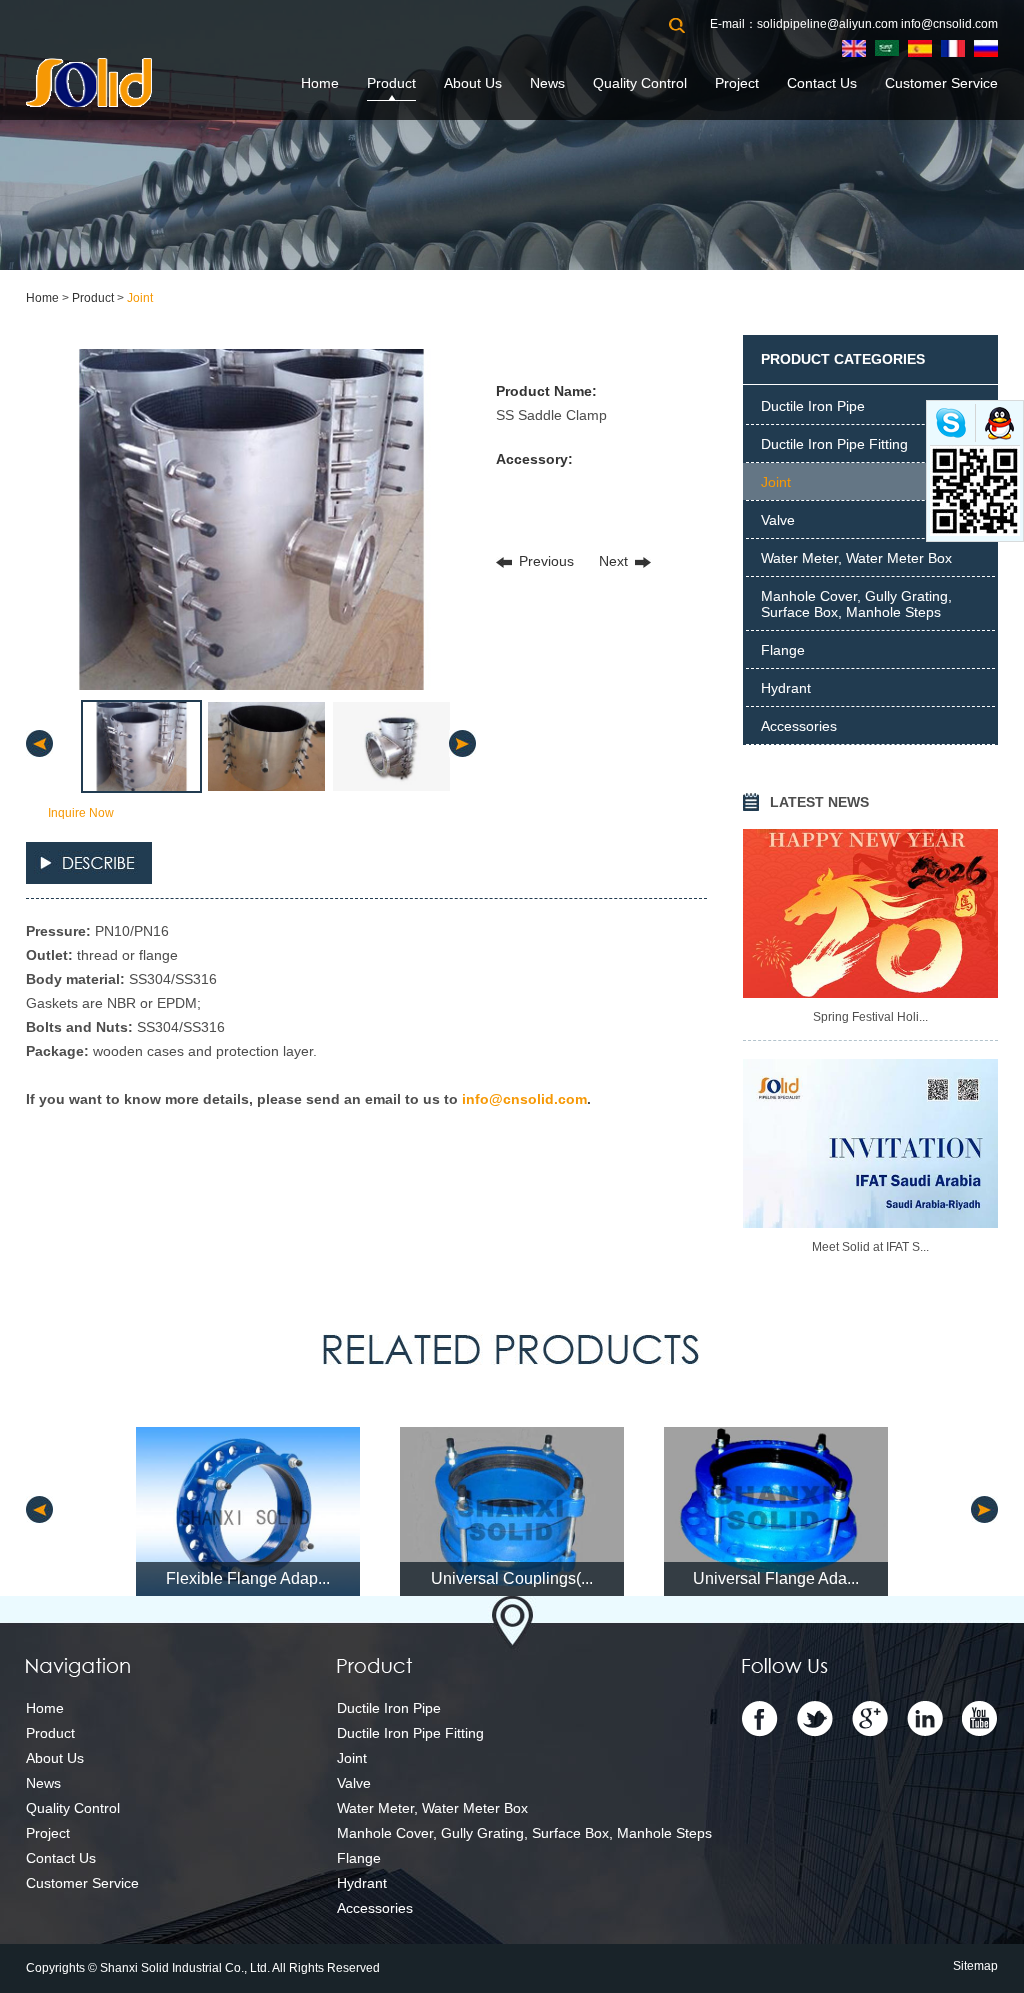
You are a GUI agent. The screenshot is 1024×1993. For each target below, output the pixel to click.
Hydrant (786, 688)
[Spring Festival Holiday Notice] (870, 913)
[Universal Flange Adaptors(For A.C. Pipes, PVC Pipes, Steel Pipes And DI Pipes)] (776, 1511)
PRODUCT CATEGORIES (843, 359)
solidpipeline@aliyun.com (827, 24)
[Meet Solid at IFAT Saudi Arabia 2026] (870, 1143)
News (547, 83)
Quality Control (640, 83)
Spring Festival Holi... (870, 1017)
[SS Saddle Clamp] (251, 519)
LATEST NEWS (819, 802)
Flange (783, 650)
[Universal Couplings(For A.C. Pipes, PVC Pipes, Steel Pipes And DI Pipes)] (512, 1511)
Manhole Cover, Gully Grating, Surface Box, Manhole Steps (856, 604)
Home (320, 83)
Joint (140, 298)
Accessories (799, 726)
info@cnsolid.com (949, 24)
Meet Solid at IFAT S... (870, 1247)
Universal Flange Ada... (776, 1578)
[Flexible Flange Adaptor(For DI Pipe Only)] (248, 1511)
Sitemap (975, 1966)
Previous (546, 561)
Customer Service (941, 83)
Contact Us (822, 83)
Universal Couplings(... (512, 1578)
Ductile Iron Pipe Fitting (834, 444)
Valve (778, 520)
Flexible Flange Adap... (248, 1578)
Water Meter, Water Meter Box (856, 558)
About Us (473, 83)
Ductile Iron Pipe (813, 406)
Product (391, 83)
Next (613, 561)
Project (737, 83)
